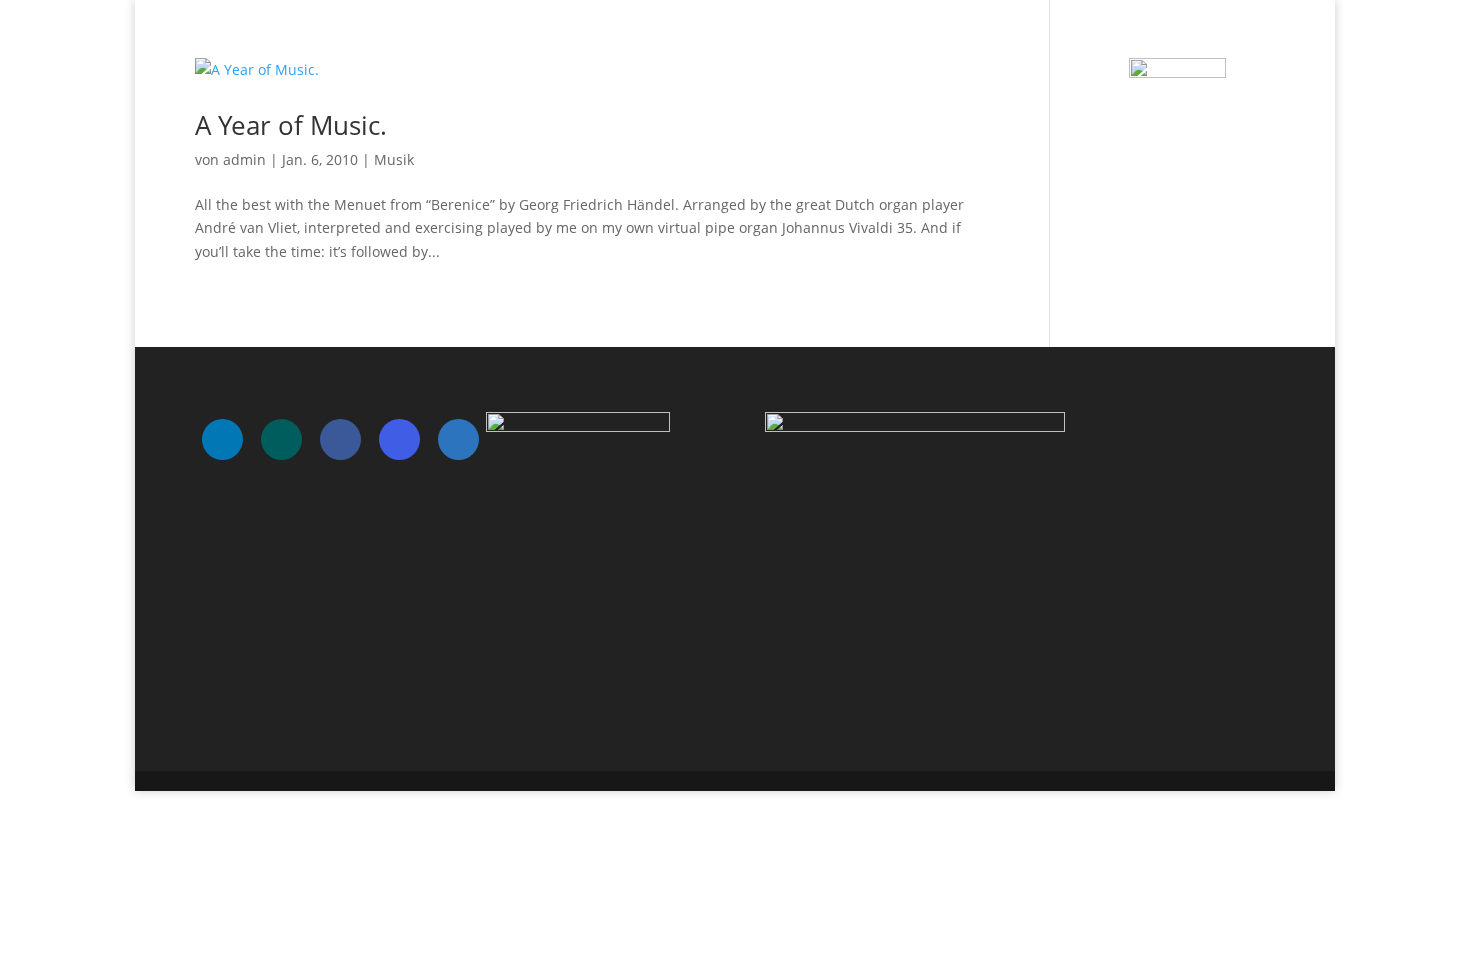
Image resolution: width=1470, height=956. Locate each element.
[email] (458, 439)
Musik (394, 159)
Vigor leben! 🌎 (1115, 41)
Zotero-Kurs (1234, 41)
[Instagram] (399, 439)
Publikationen (990, 41)
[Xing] (281, 439)
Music (896, 41)
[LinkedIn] (222, 439)
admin (244, 159)
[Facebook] (340, 439)
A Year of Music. (291, 125)
